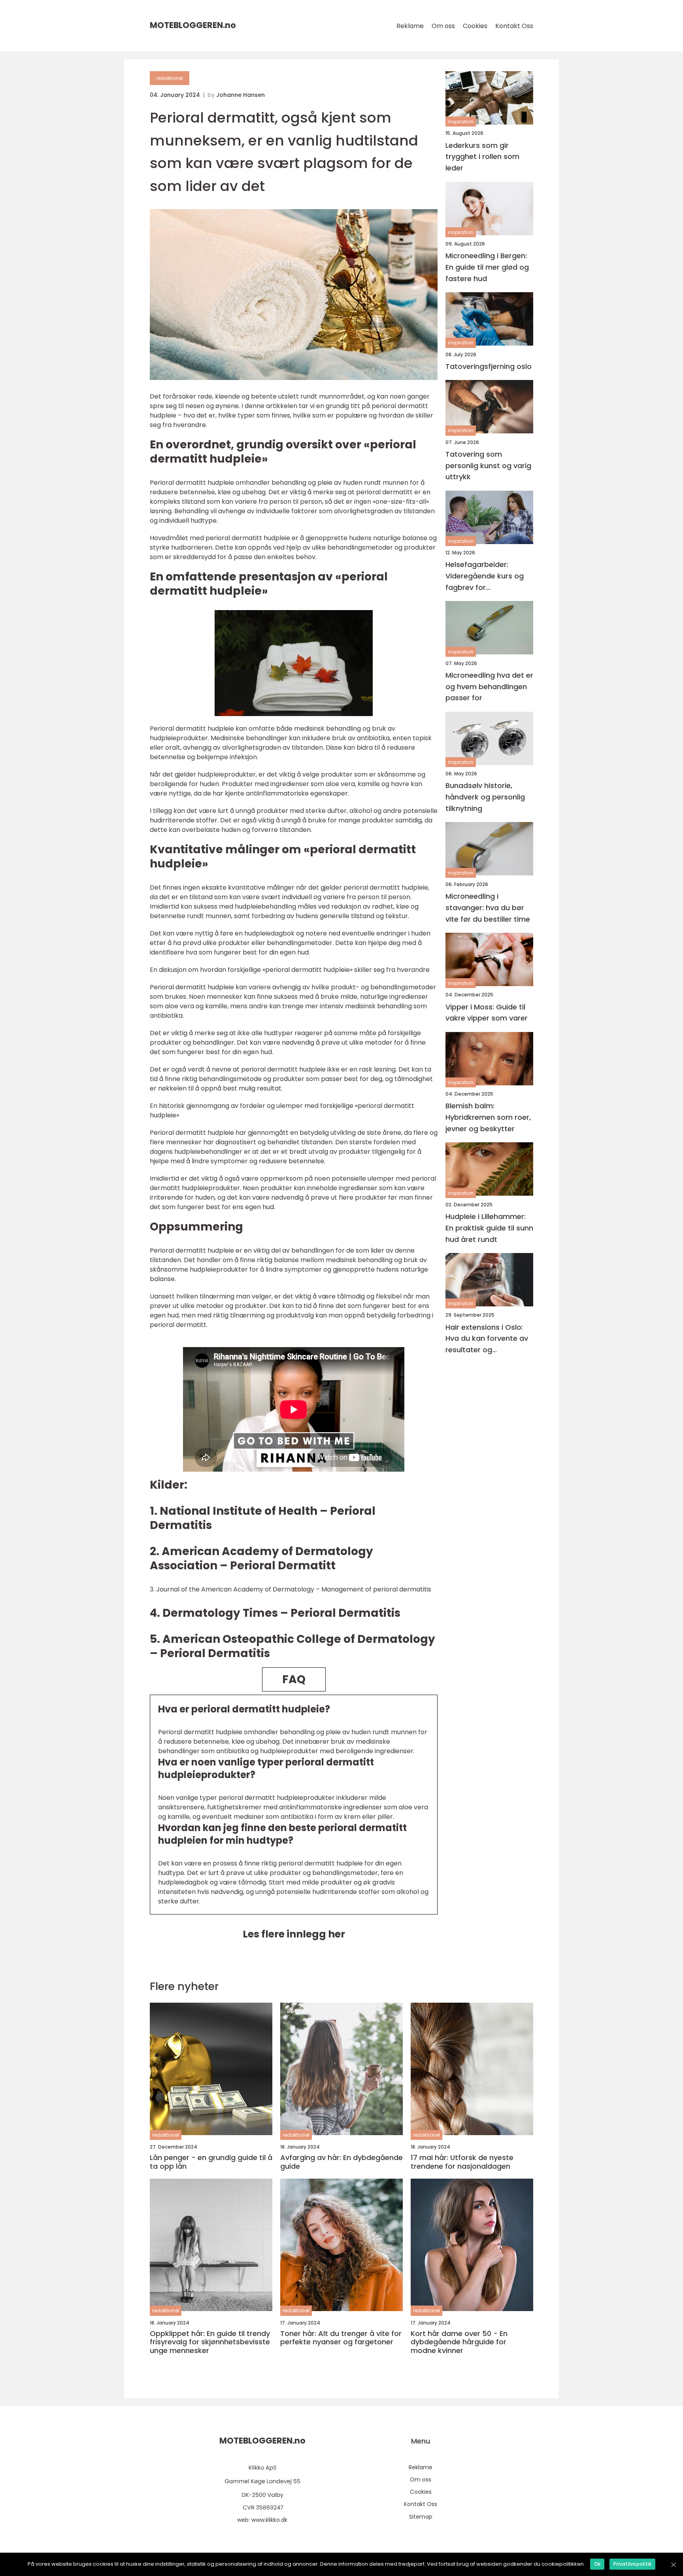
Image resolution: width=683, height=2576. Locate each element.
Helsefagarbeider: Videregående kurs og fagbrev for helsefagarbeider (485, 576)
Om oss (443, 26)
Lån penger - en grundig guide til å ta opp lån (211, 2162)
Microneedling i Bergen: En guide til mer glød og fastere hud (487, 267)
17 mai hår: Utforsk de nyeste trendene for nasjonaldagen (462, 2162)
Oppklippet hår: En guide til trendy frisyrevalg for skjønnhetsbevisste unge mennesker (210, 2342)
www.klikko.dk (269, 2520)
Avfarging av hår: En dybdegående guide (341, 2162)
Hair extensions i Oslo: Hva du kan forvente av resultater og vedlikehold (487, 1339)
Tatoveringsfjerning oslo (489, 366)
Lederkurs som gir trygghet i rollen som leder (482, 156)
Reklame (410, 26)
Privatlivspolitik (632, 2564)
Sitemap (421, 2517)
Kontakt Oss (514, 26)
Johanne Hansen (241, 95)
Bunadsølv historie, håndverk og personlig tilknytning (485, 797)
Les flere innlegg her (294, 1934)
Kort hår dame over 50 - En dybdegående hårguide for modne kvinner (459, 2342)
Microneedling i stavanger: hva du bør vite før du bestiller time (488, 908)
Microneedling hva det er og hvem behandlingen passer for (489, 686)
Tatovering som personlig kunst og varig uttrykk (488, 465)
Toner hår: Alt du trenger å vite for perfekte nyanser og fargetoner (341, 2338)
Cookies (475, 26)
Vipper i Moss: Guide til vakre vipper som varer (487, 1012)
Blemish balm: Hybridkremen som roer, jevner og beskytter (488, 1117)
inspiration (461, 122)
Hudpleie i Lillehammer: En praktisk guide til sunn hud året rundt (489, 1228)
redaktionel (170, 78)
